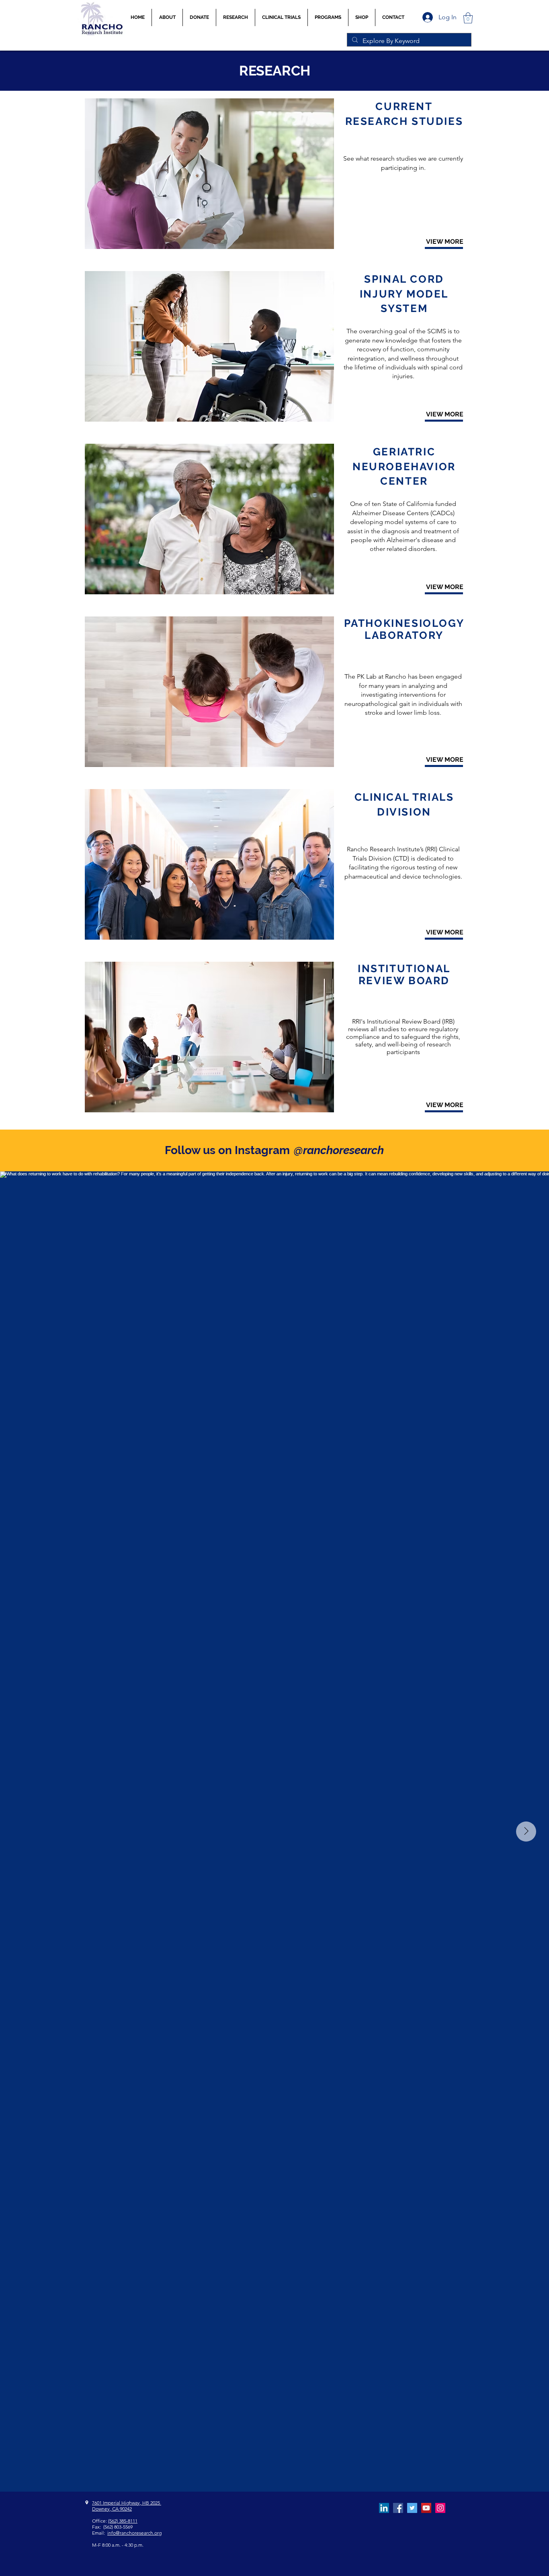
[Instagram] (440, 2508)
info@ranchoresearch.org (134, 2533)
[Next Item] (526, 1832)
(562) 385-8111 (123, 2521)
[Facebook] (398, 2508)
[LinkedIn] (384, 2508)
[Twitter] (412, 2508)
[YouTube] (426, 2508)
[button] (281, 17)
